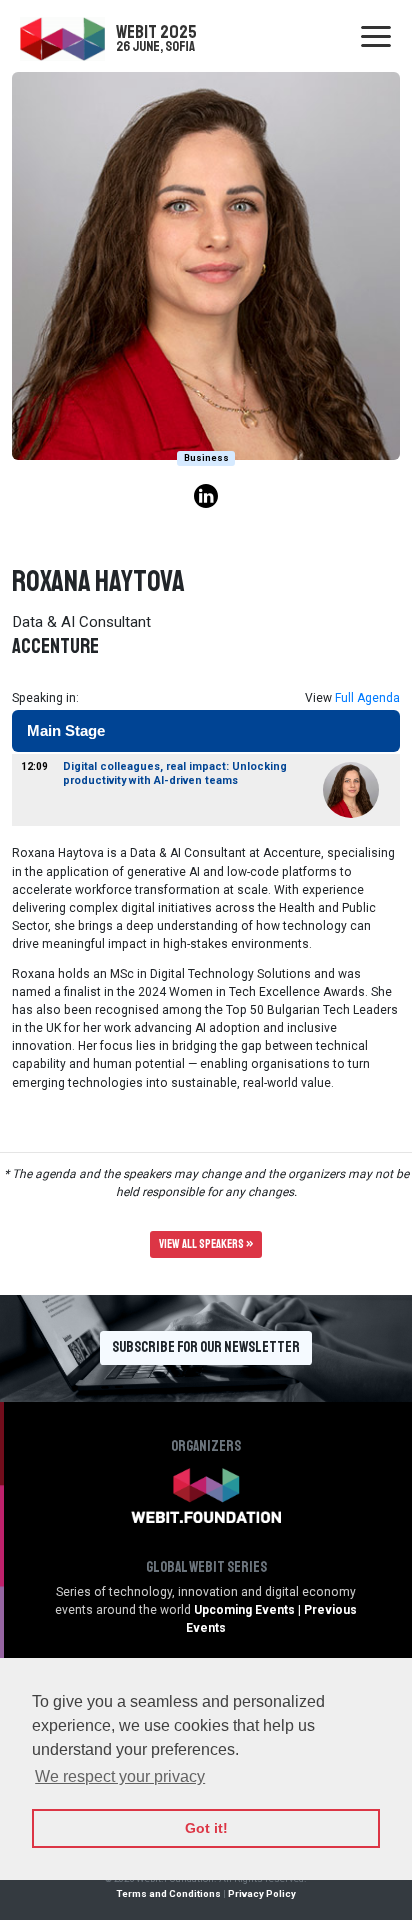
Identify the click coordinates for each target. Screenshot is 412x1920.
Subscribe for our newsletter (206, 1347)
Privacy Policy (262, 1893)
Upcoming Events (244, 1610)
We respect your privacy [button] (120, 1776)
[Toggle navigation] (376, 38)
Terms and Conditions (168, 1893)
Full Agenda (367, 698)
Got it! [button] (206, 1828)
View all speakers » (206, 1244)
